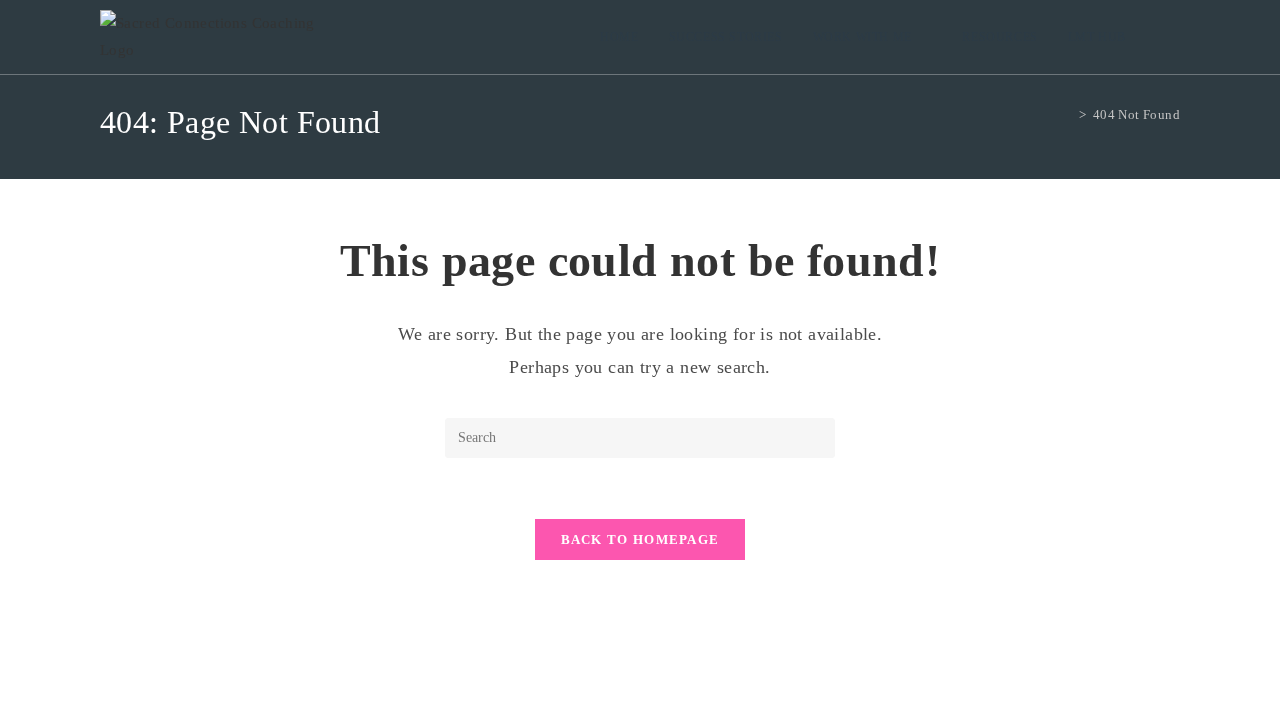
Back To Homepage (640, 539)
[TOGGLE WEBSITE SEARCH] (1160, 37)
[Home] (1068, 114)
